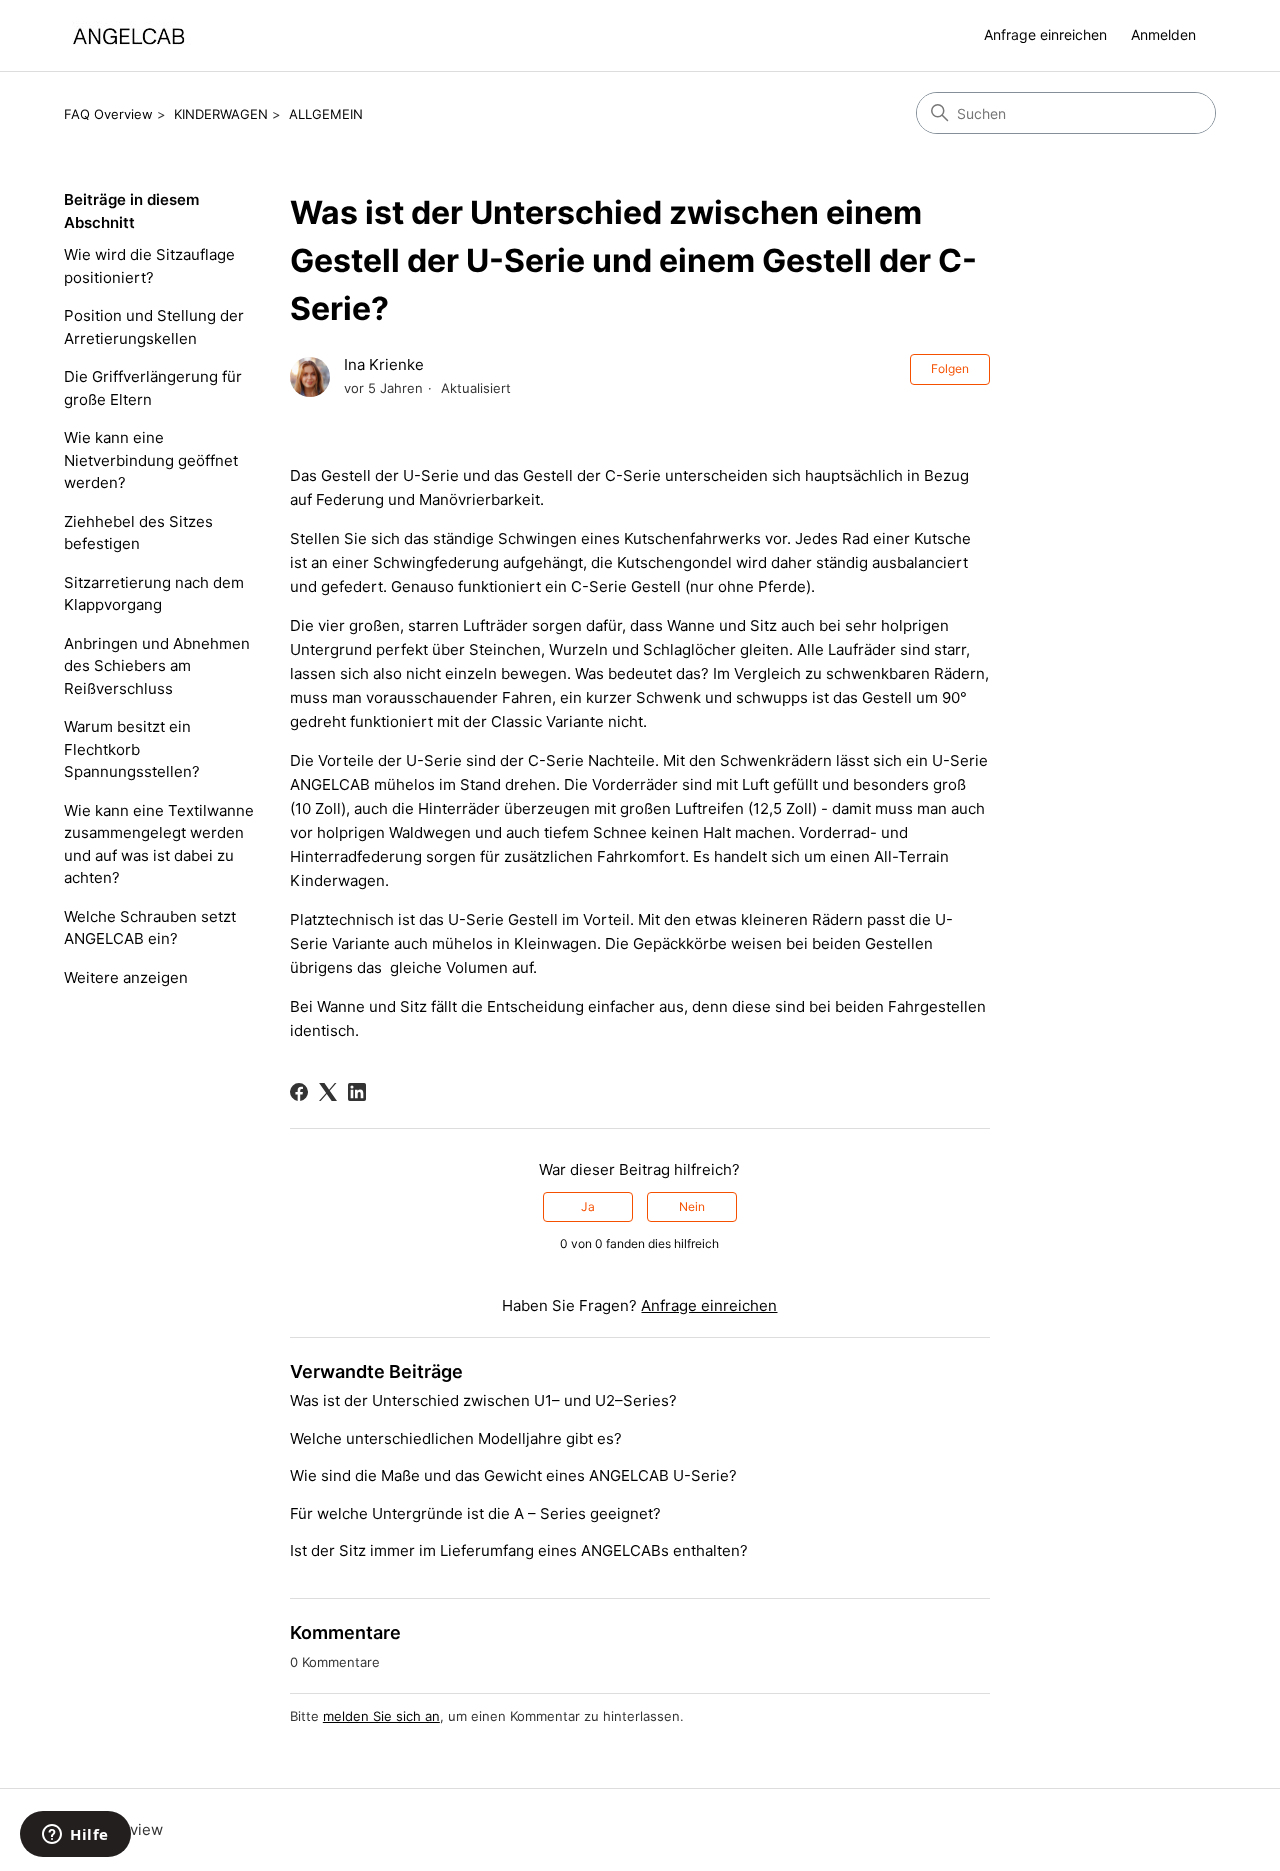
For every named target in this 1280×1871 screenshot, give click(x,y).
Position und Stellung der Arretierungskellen (154, 327)
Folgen (950, 368)
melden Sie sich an (381, 1716)
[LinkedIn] (357, 1092)
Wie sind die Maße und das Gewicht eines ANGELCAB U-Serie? (513, 1475)
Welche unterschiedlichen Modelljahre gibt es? (456, 1438)
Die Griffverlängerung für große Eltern (153, 388)
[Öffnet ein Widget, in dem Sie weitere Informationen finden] (75, 1836)
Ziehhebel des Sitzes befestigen (138, 533)
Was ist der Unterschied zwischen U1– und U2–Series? (483, 1400)
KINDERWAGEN (221, 114)
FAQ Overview (108, 114)
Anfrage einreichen (1045, 34)
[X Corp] (328, 1092)
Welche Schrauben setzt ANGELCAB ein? (150, 928)
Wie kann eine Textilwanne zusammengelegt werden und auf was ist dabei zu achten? (159, 844)
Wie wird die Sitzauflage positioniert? (149, 266)
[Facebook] (299, 1092)
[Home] (129, 35)
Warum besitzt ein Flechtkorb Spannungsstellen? (132, 749)
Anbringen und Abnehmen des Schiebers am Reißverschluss (157, 666)
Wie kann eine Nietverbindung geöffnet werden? (151, 460)
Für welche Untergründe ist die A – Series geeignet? (475, 1513)
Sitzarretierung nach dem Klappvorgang (154, 594)
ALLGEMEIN (326, 114)
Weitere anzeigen (126, 977)
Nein (692, 1206)
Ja (588, 1206)
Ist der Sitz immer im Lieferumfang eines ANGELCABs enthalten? (519, 1550)
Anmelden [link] (1163, 34)
